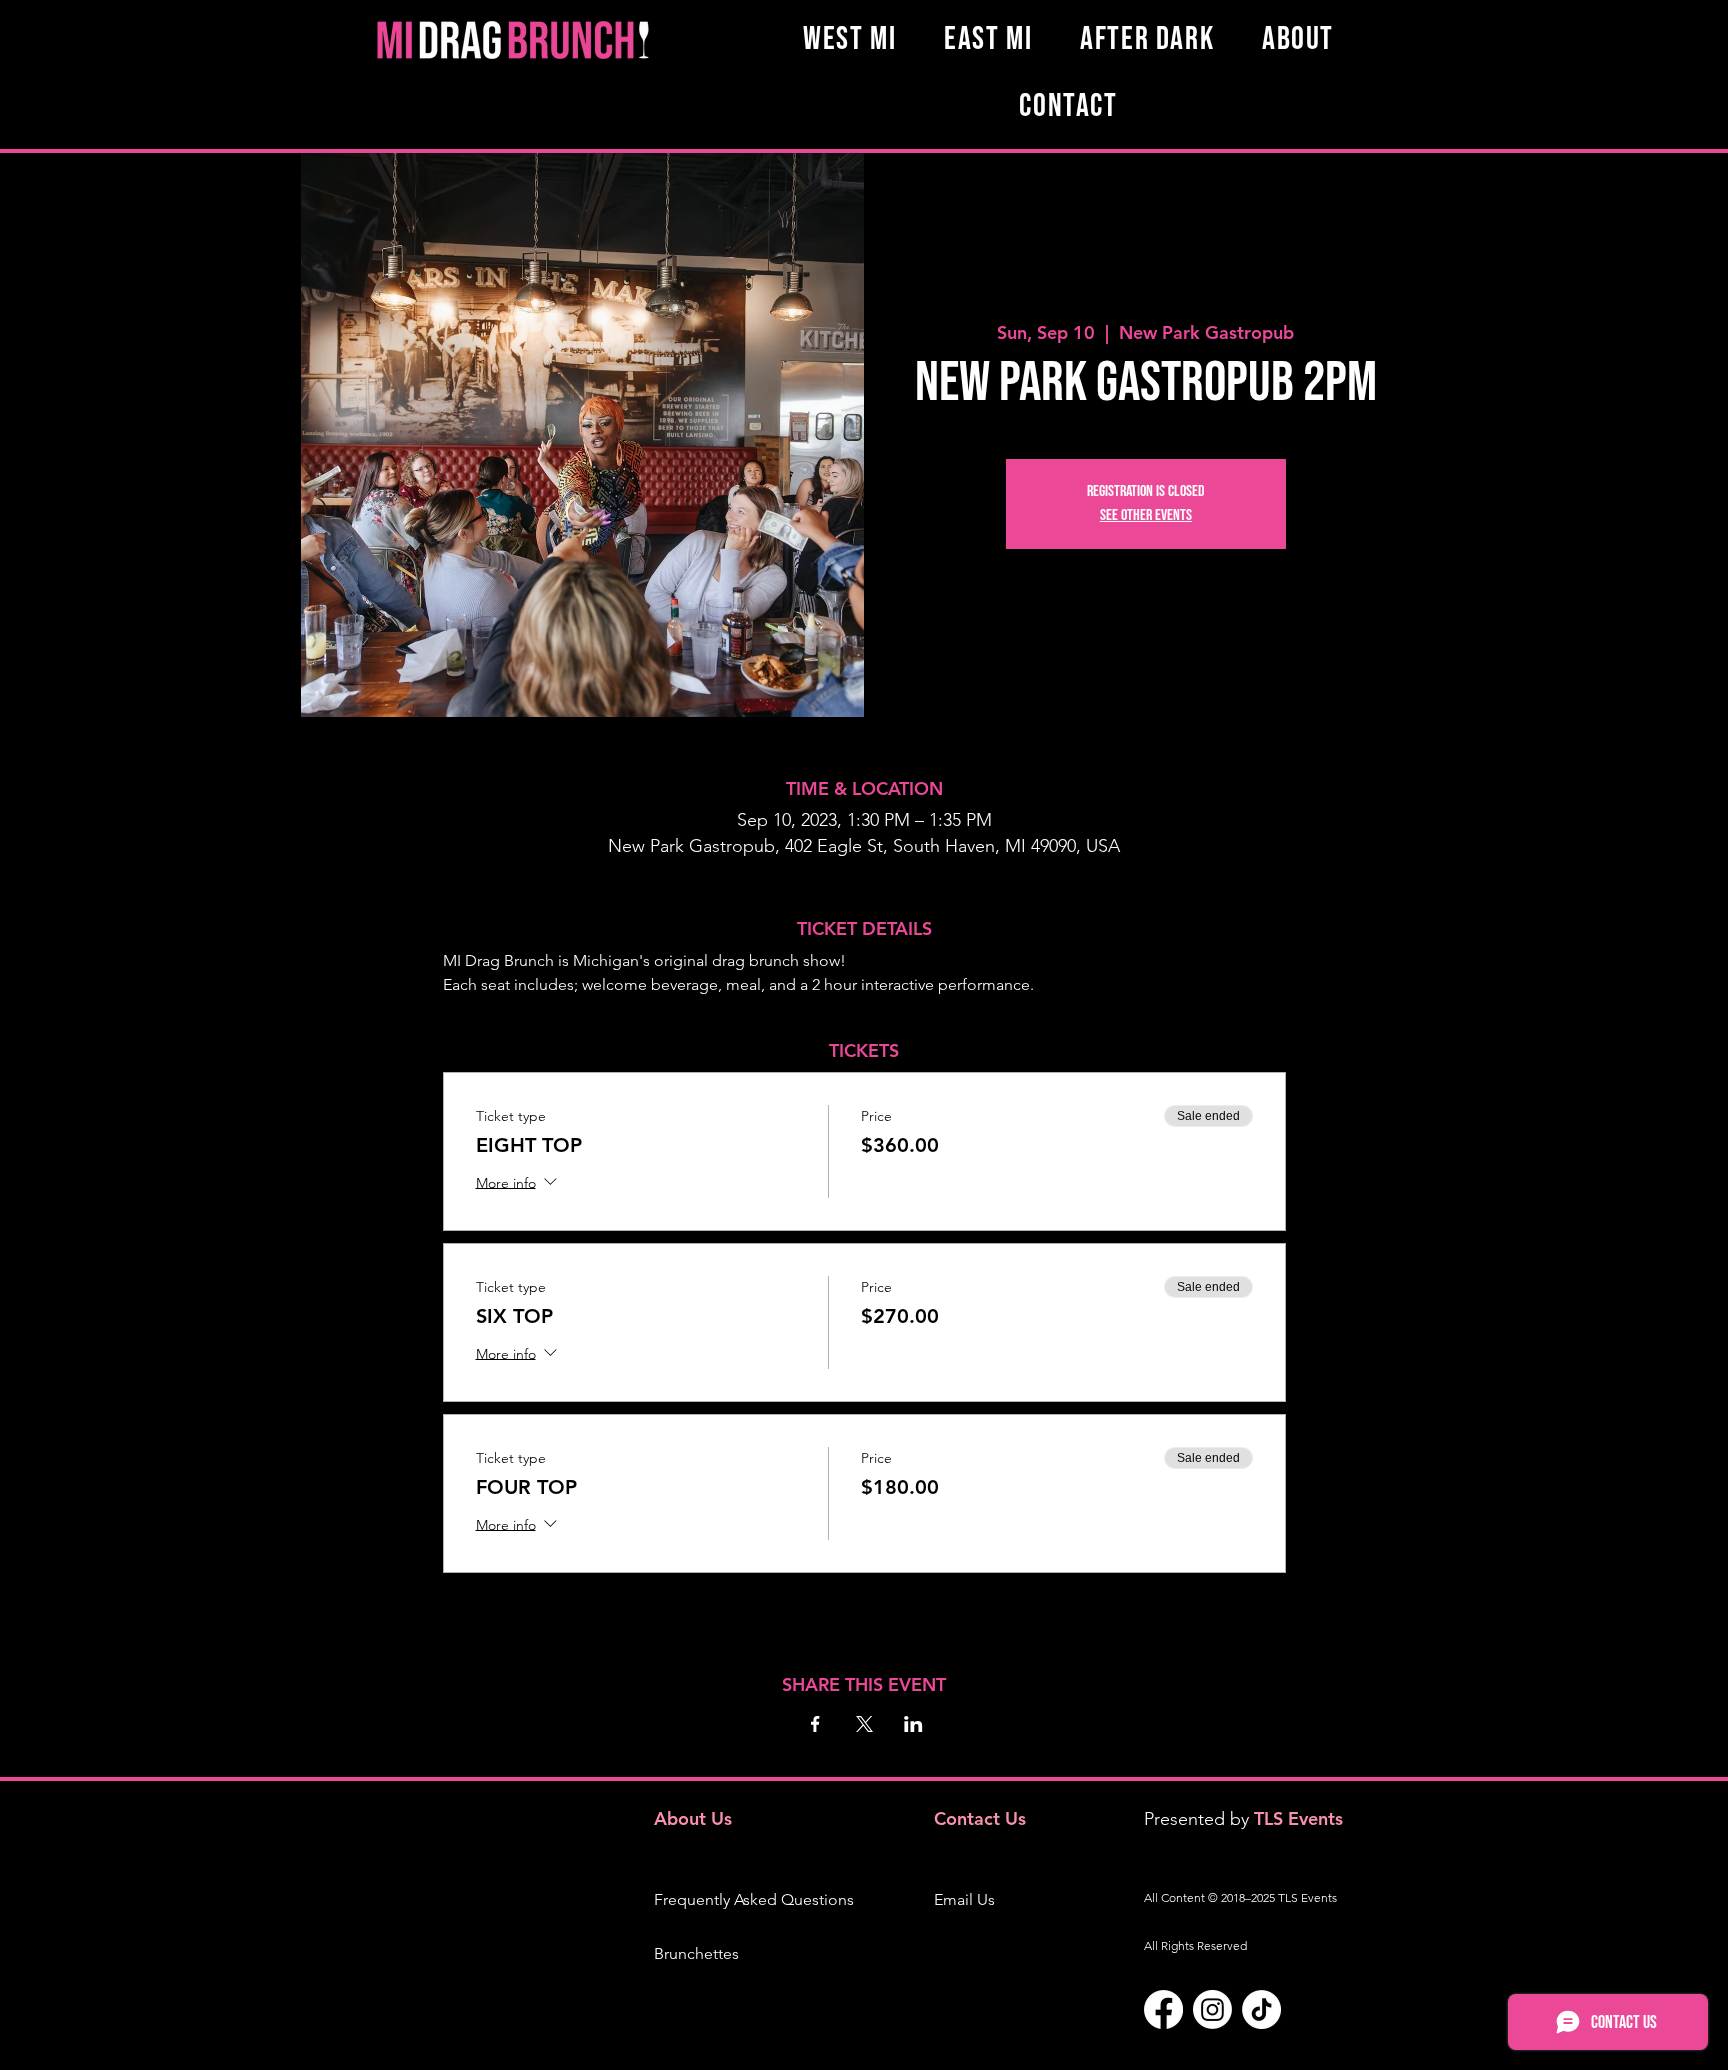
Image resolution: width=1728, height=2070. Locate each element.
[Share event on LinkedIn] (913, 1724)
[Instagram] (1212, 2009)
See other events (1146, 515)
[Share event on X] (864, 1724)
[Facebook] (1163, 2009)
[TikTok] (1261, 2009)
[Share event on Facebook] (815, 1724)
